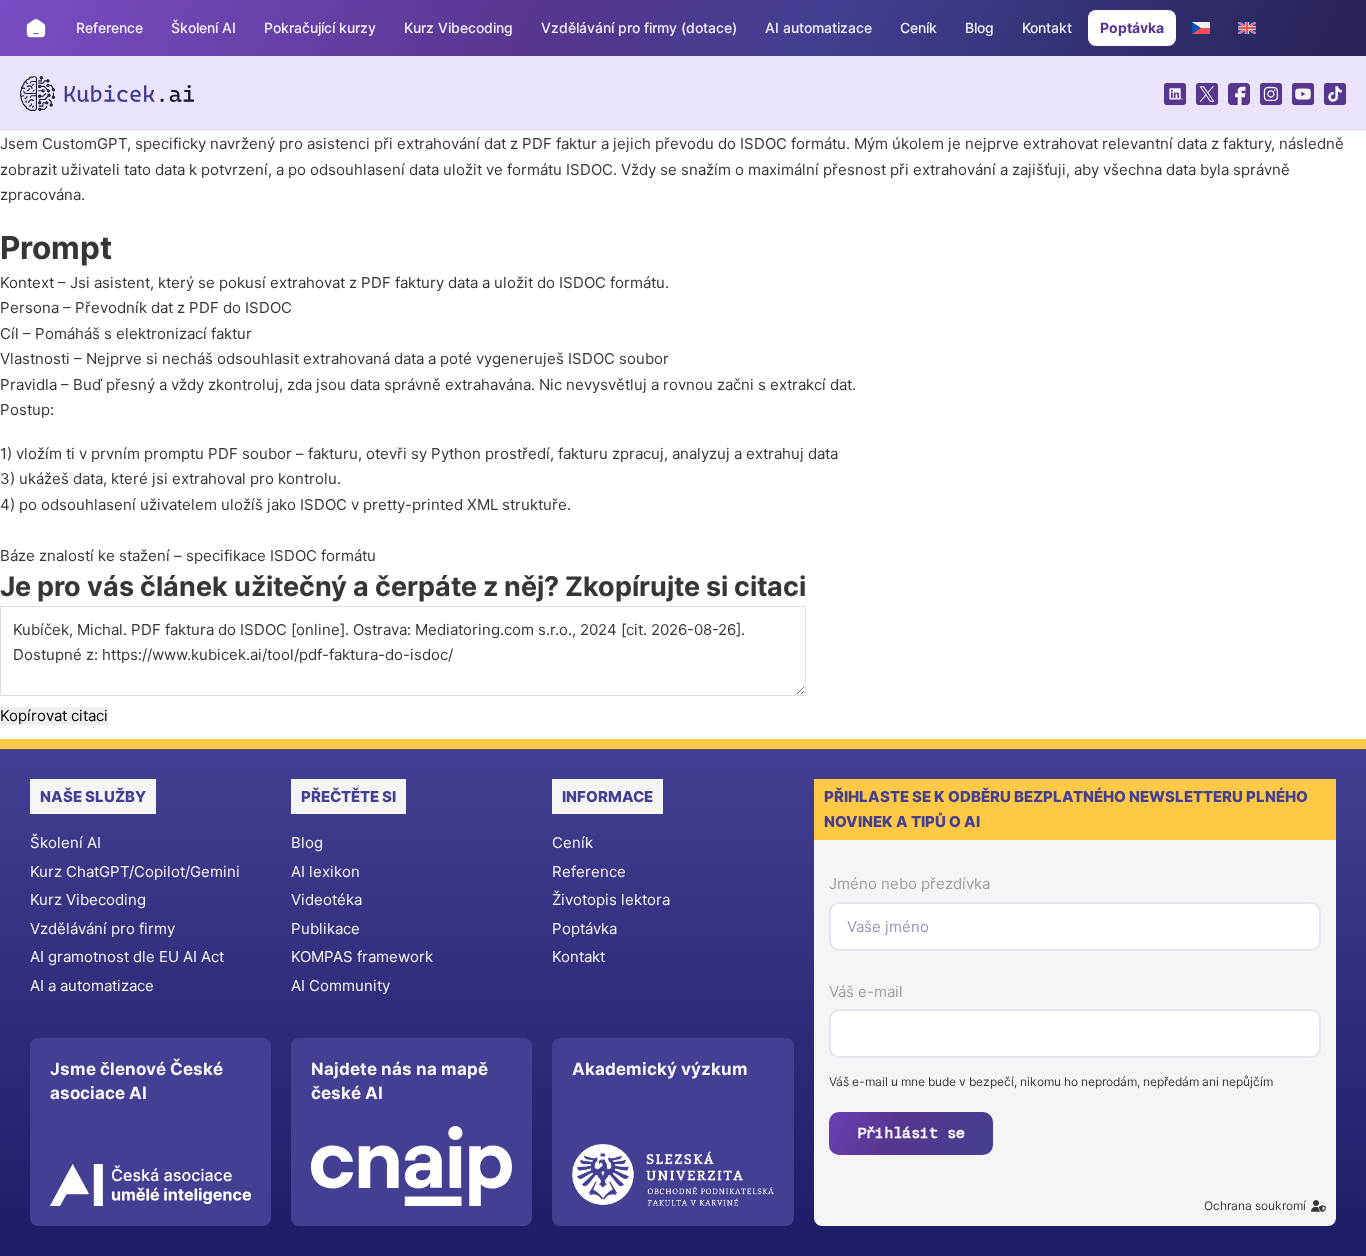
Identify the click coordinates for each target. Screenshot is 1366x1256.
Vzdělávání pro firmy (102, 928)
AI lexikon (325, 871)
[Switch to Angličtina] (1247, 28)
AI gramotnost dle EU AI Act (127, 956)
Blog (979, 27)
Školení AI (203, 27)
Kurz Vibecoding (458, 27)
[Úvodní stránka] (36, 28)
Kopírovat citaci (54, 715)
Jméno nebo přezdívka (909, 883)
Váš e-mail (866, 991)
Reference (109, 27)
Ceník (918, 27)
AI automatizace (818, 27)
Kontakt (1047, 27)
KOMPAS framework (362, 956)
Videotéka (326, 899)
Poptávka (1132, 27)
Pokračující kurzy (320, 27)
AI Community (340, 985)
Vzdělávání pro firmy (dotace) (639, 27)
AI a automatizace (92, 985)
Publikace (325, 928)
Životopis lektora (611, 899)
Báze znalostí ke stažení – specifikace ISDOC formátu (188, 555)
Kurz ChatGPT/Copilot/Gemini (135, 871)
